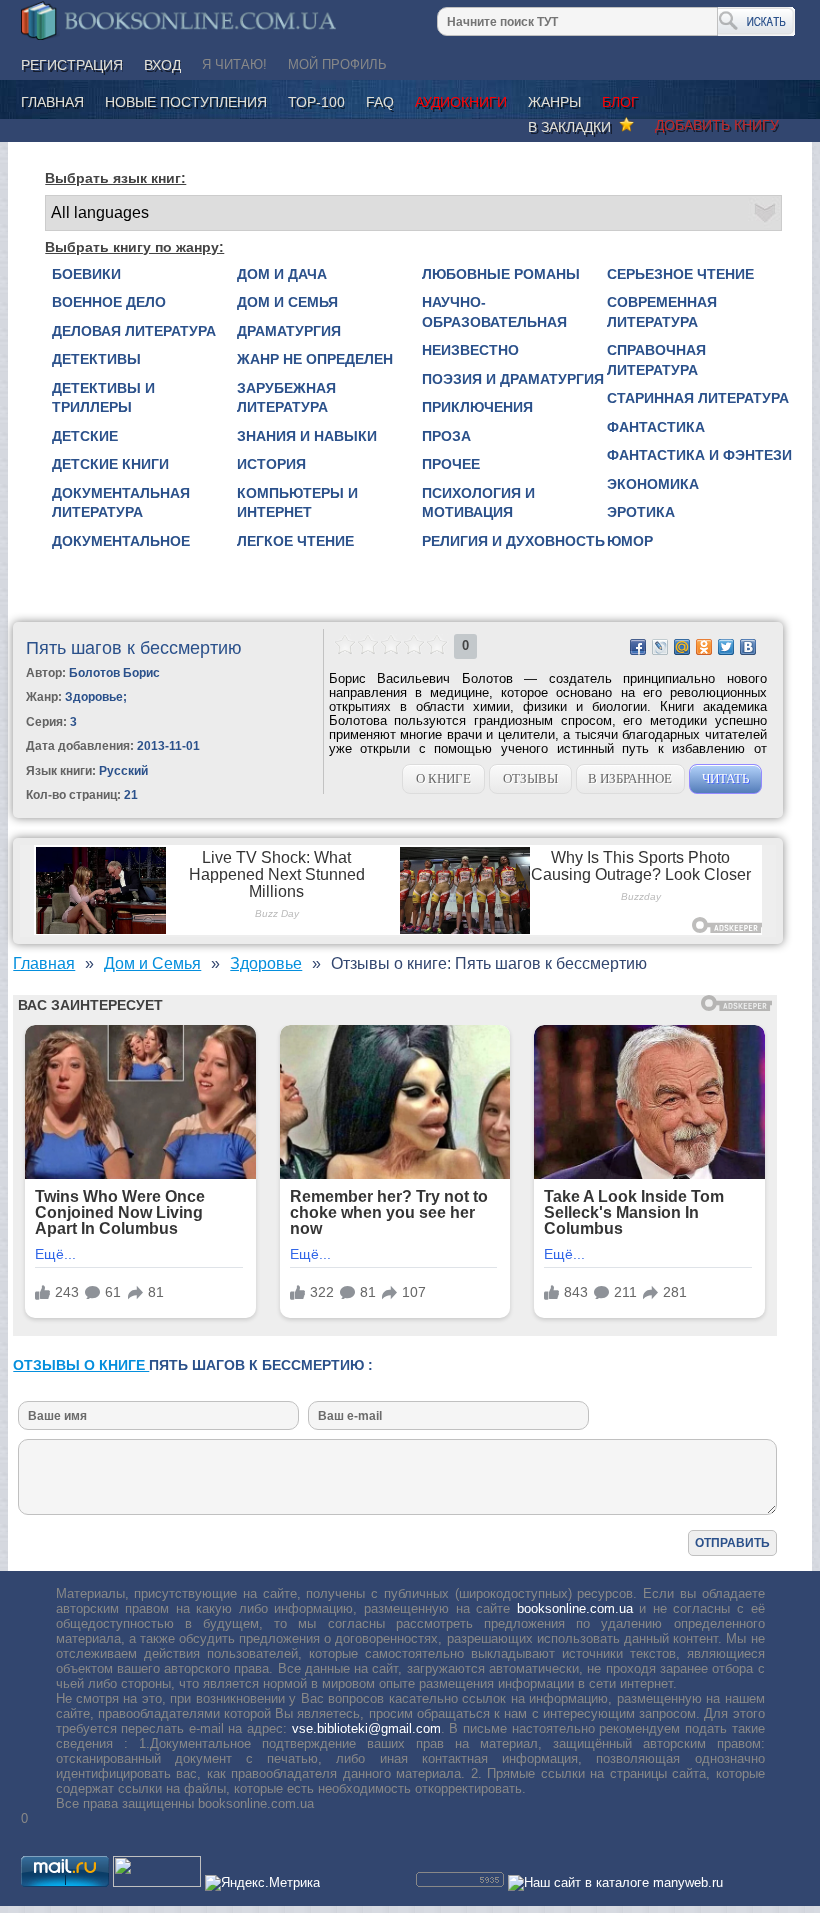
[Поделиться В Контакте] (748, 647)
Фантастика (656, 427)
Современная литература (662, 312)
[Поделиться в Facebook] (638, 647)
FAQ (380, 102)
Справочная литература (656, 360)
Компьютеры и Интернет (297, 503)
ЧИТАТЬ (725, 778)
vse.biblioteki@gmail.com (366, 1728)
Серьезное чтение (680, 274)
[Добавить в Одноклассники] (704, 647)
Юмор (630, 541)
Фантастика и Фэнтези (699, 455)
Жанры (554, 102)
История (271, 464)
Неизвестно (470, 350)
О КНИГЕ (443, 778)
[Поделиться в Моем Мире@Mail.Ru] (682, 647)
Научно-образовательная (494, 312)
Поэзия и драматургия (513, 379)
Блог (620, 102)
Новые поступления (186, 102)
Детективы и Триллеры (103, 398)
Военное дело (109, 302)
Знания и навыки (307, 436)
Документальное (121, 541)
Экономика (653, 484)
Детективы (96, 359)
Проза (446, 436)
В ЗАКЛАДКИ (573, 127)
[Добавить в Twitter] (726, 647)
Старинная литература (698, 398)
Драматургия (289, 331)
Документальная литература (121, 503)
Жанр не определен (315, 359)
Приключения (477, 407)
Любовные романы (501, 274)
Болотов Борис (114, 673)
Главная (52, 102)
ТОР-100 (316, 102)
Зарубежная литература (286, 398)
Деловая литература (134, 331)
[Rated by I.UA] (157, 1882)
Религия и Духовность (513, 541)
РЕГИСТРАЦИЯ (72, 65)
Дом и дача (282, 274)
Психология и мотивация (478, 503)
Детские (85, 436)
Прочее (451, 464)
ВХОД (162, 65)
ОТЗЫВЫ (530, 778)
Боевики (86, 274)
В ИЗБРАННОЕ (630, 778)
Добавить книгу (717, 125)
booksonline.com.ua (575, 1608)
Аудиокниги (461, 102)
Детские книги (110, 464)
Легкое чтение (295, 541)
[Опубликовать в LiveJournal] (660, 647)
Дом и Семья (287, 302)
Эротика (641, 512)
